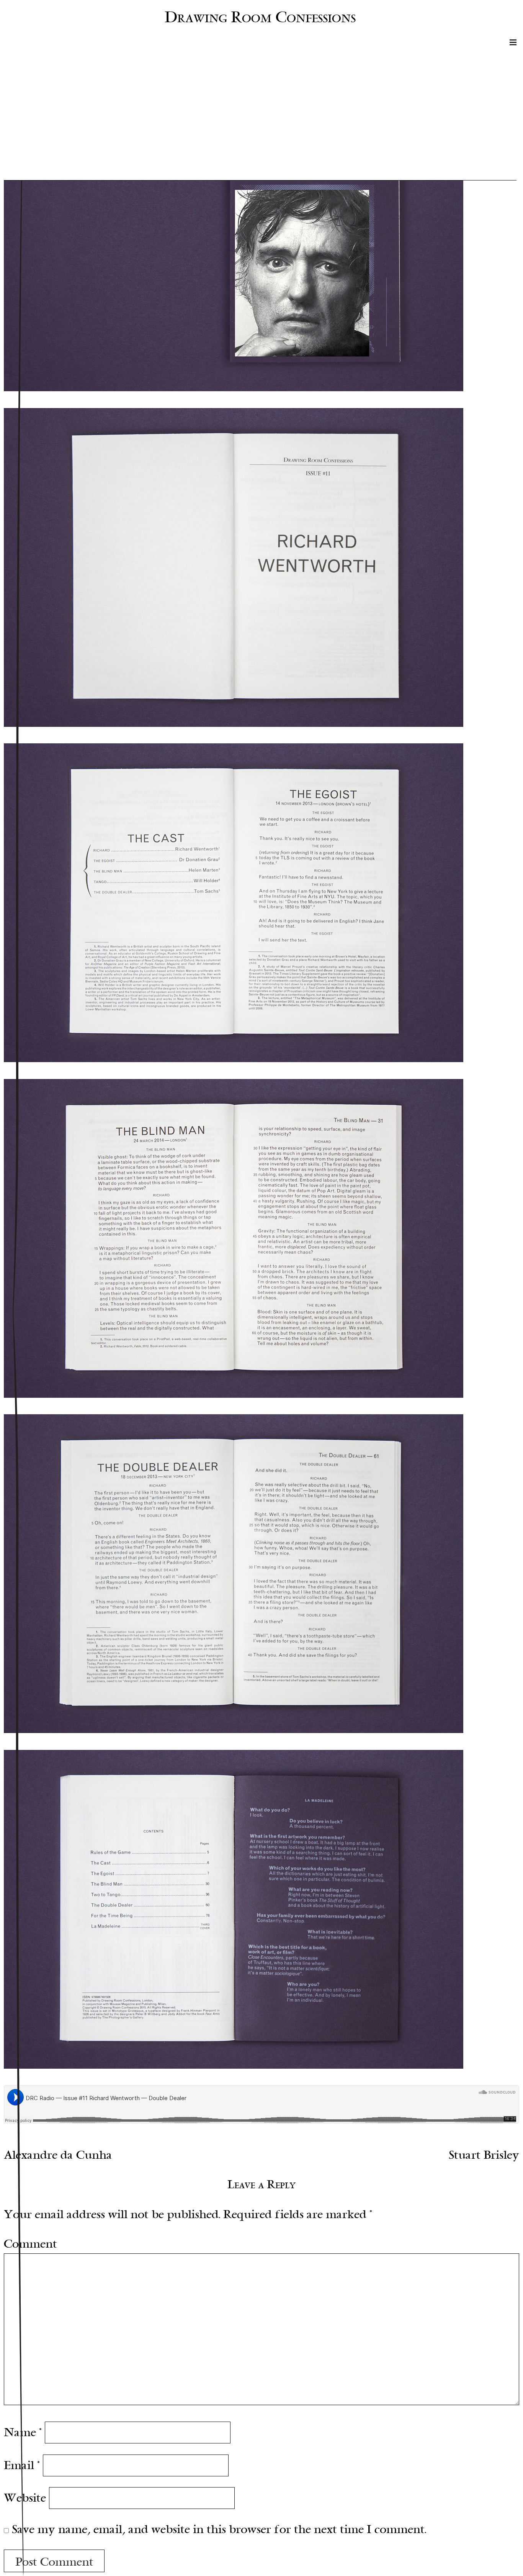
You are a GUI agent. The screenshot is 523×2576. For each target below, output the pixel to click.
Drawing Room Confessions (260, 17)
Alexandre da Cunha (58, 2155)
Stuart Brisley (484, 2155)
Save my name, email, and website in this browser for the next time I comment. (219, 2529)
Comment (30, 2244)
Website (25, 2498)
